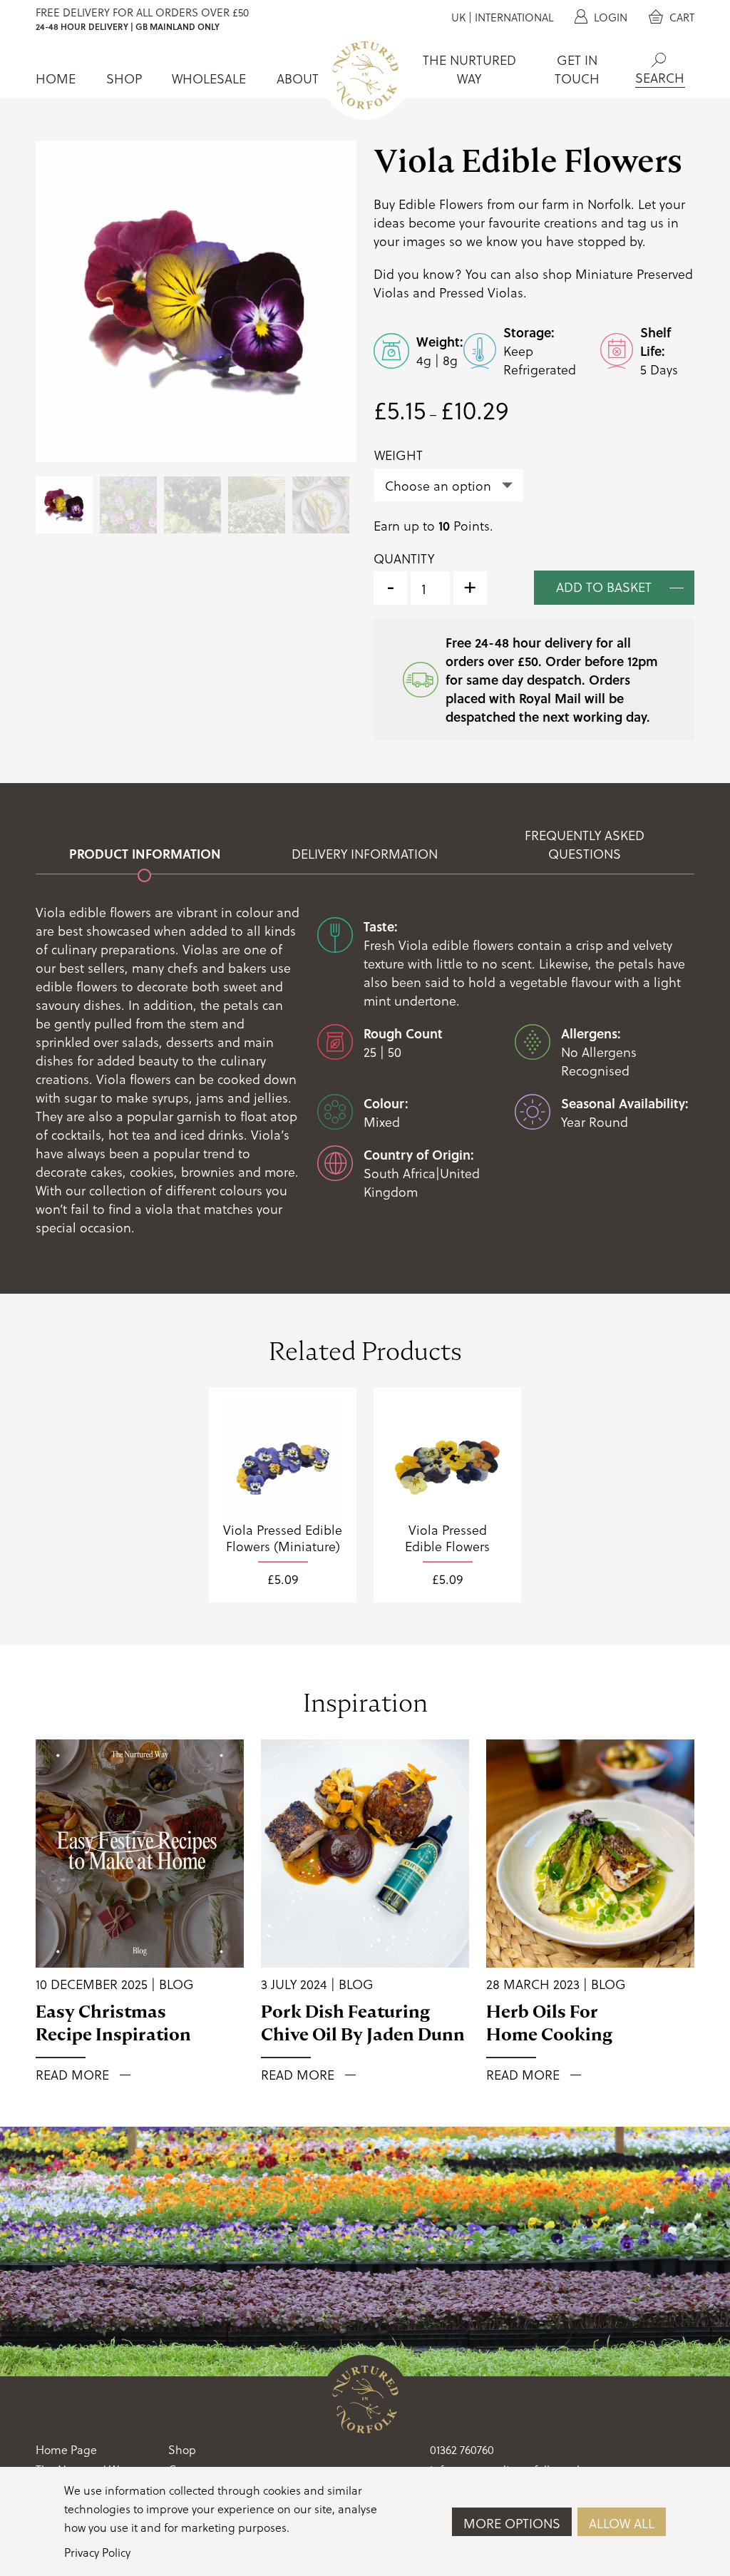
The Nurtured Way (469, 69)
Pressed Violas (481, 292)
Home (56, 78)
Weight (399, 455)
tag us (646, 222)
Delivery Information (365, 854)
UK (458, 17)
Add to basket (604, 587)
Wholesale (209, 78)
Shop (124, 78)
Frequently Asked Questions (585, 844)
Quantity (404, 558)
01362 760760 (462, 2449)
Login (609, 17)
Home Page (66, 2449)
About (298, 78)
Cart (680, 17)
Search (659, 60)
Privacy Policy (97, 2552)
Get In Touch (577, 69)
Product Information (145, 854)
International (514, 17)
